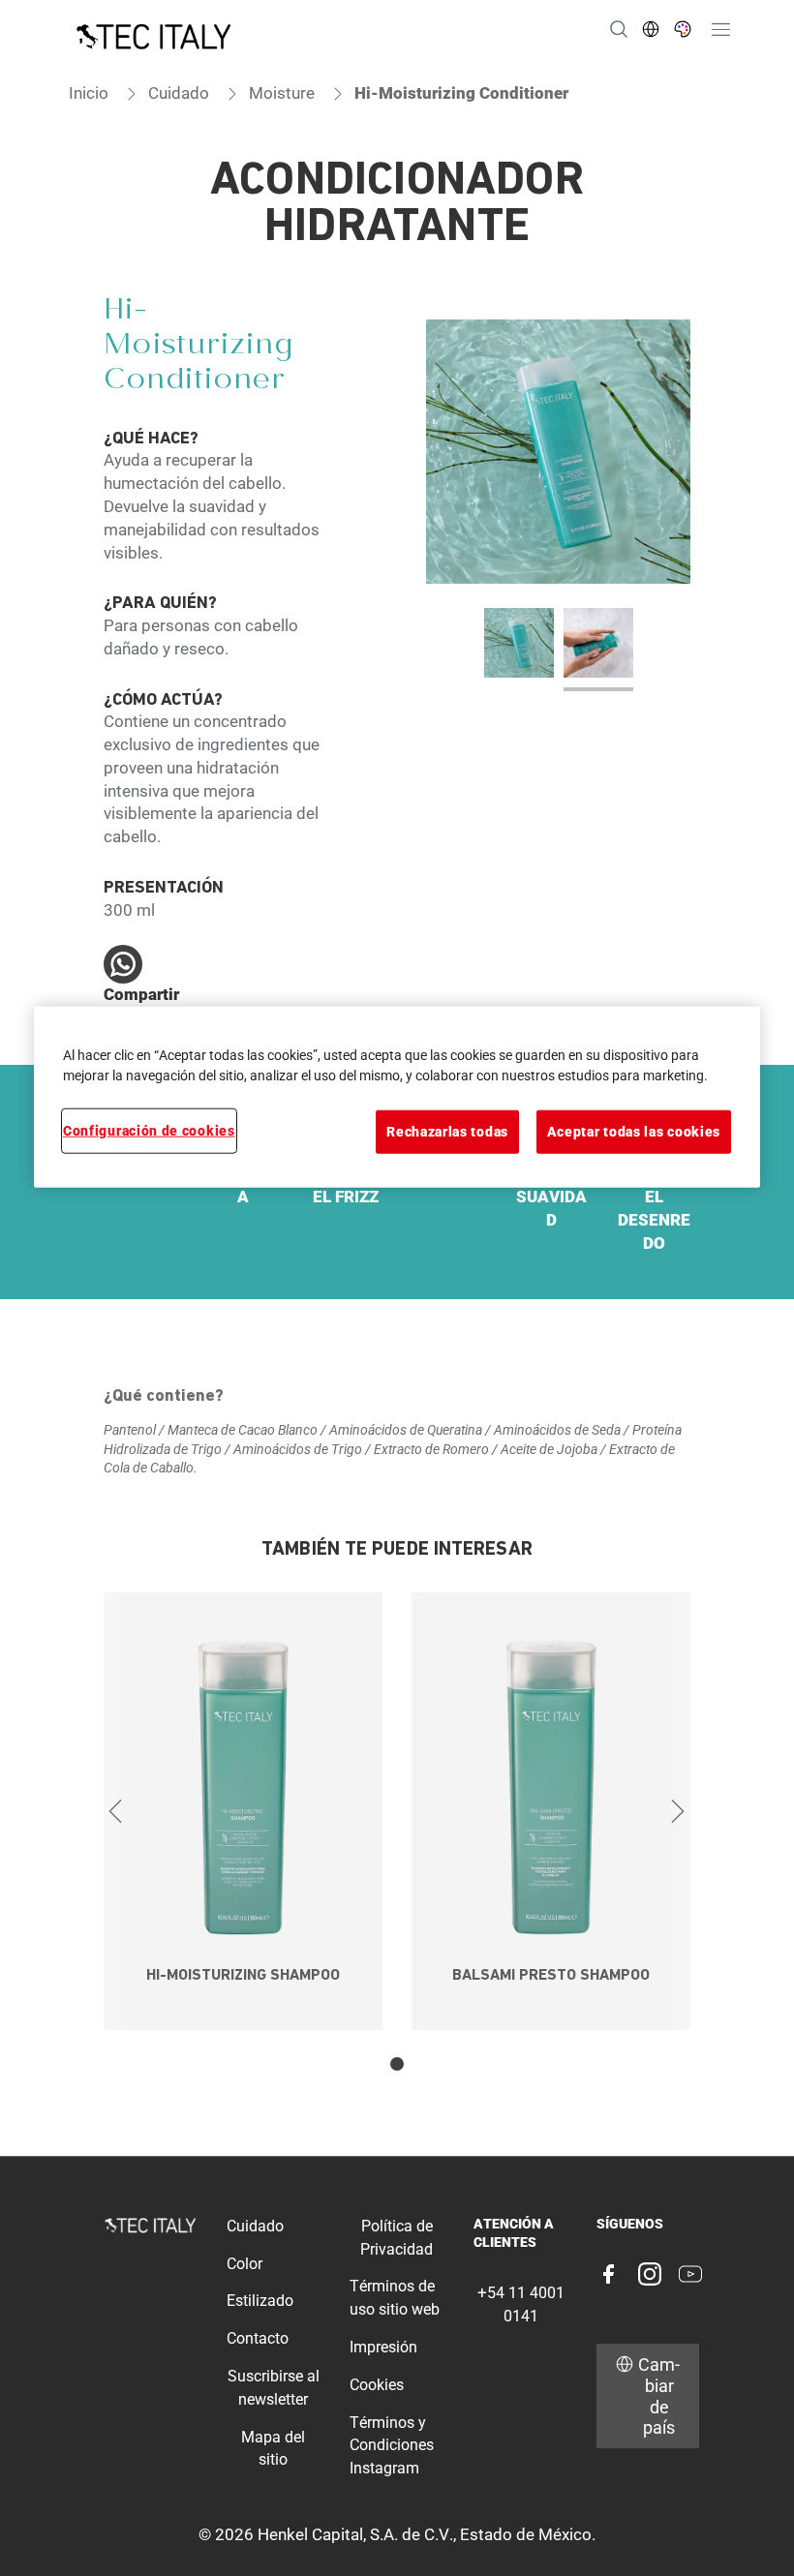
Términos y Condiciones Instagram (392, 2446)
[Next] (678, 1811)
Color (244, 2264)
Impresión (383, 2347)
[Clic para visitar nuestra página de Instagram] (650, 2274)
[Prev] (116, 1811)
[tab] (397, 2064)
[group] (558, 505)
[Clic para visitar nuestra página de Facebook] (608, 2274)
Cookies (377, 2385)
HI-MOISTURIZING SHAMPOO (243, 1977)
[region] (397, 1097)
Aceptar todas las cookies (634, 1132)
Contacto (258, 2338)
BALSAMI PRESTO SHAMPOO (551, 1977)
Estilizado (260, 2301)
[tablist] (397, 2064)
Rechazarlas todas (447, 1132)
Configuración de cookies (149, 1131)
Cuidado (255, 2226)
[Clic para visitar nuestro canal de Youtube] (690, 2274)
